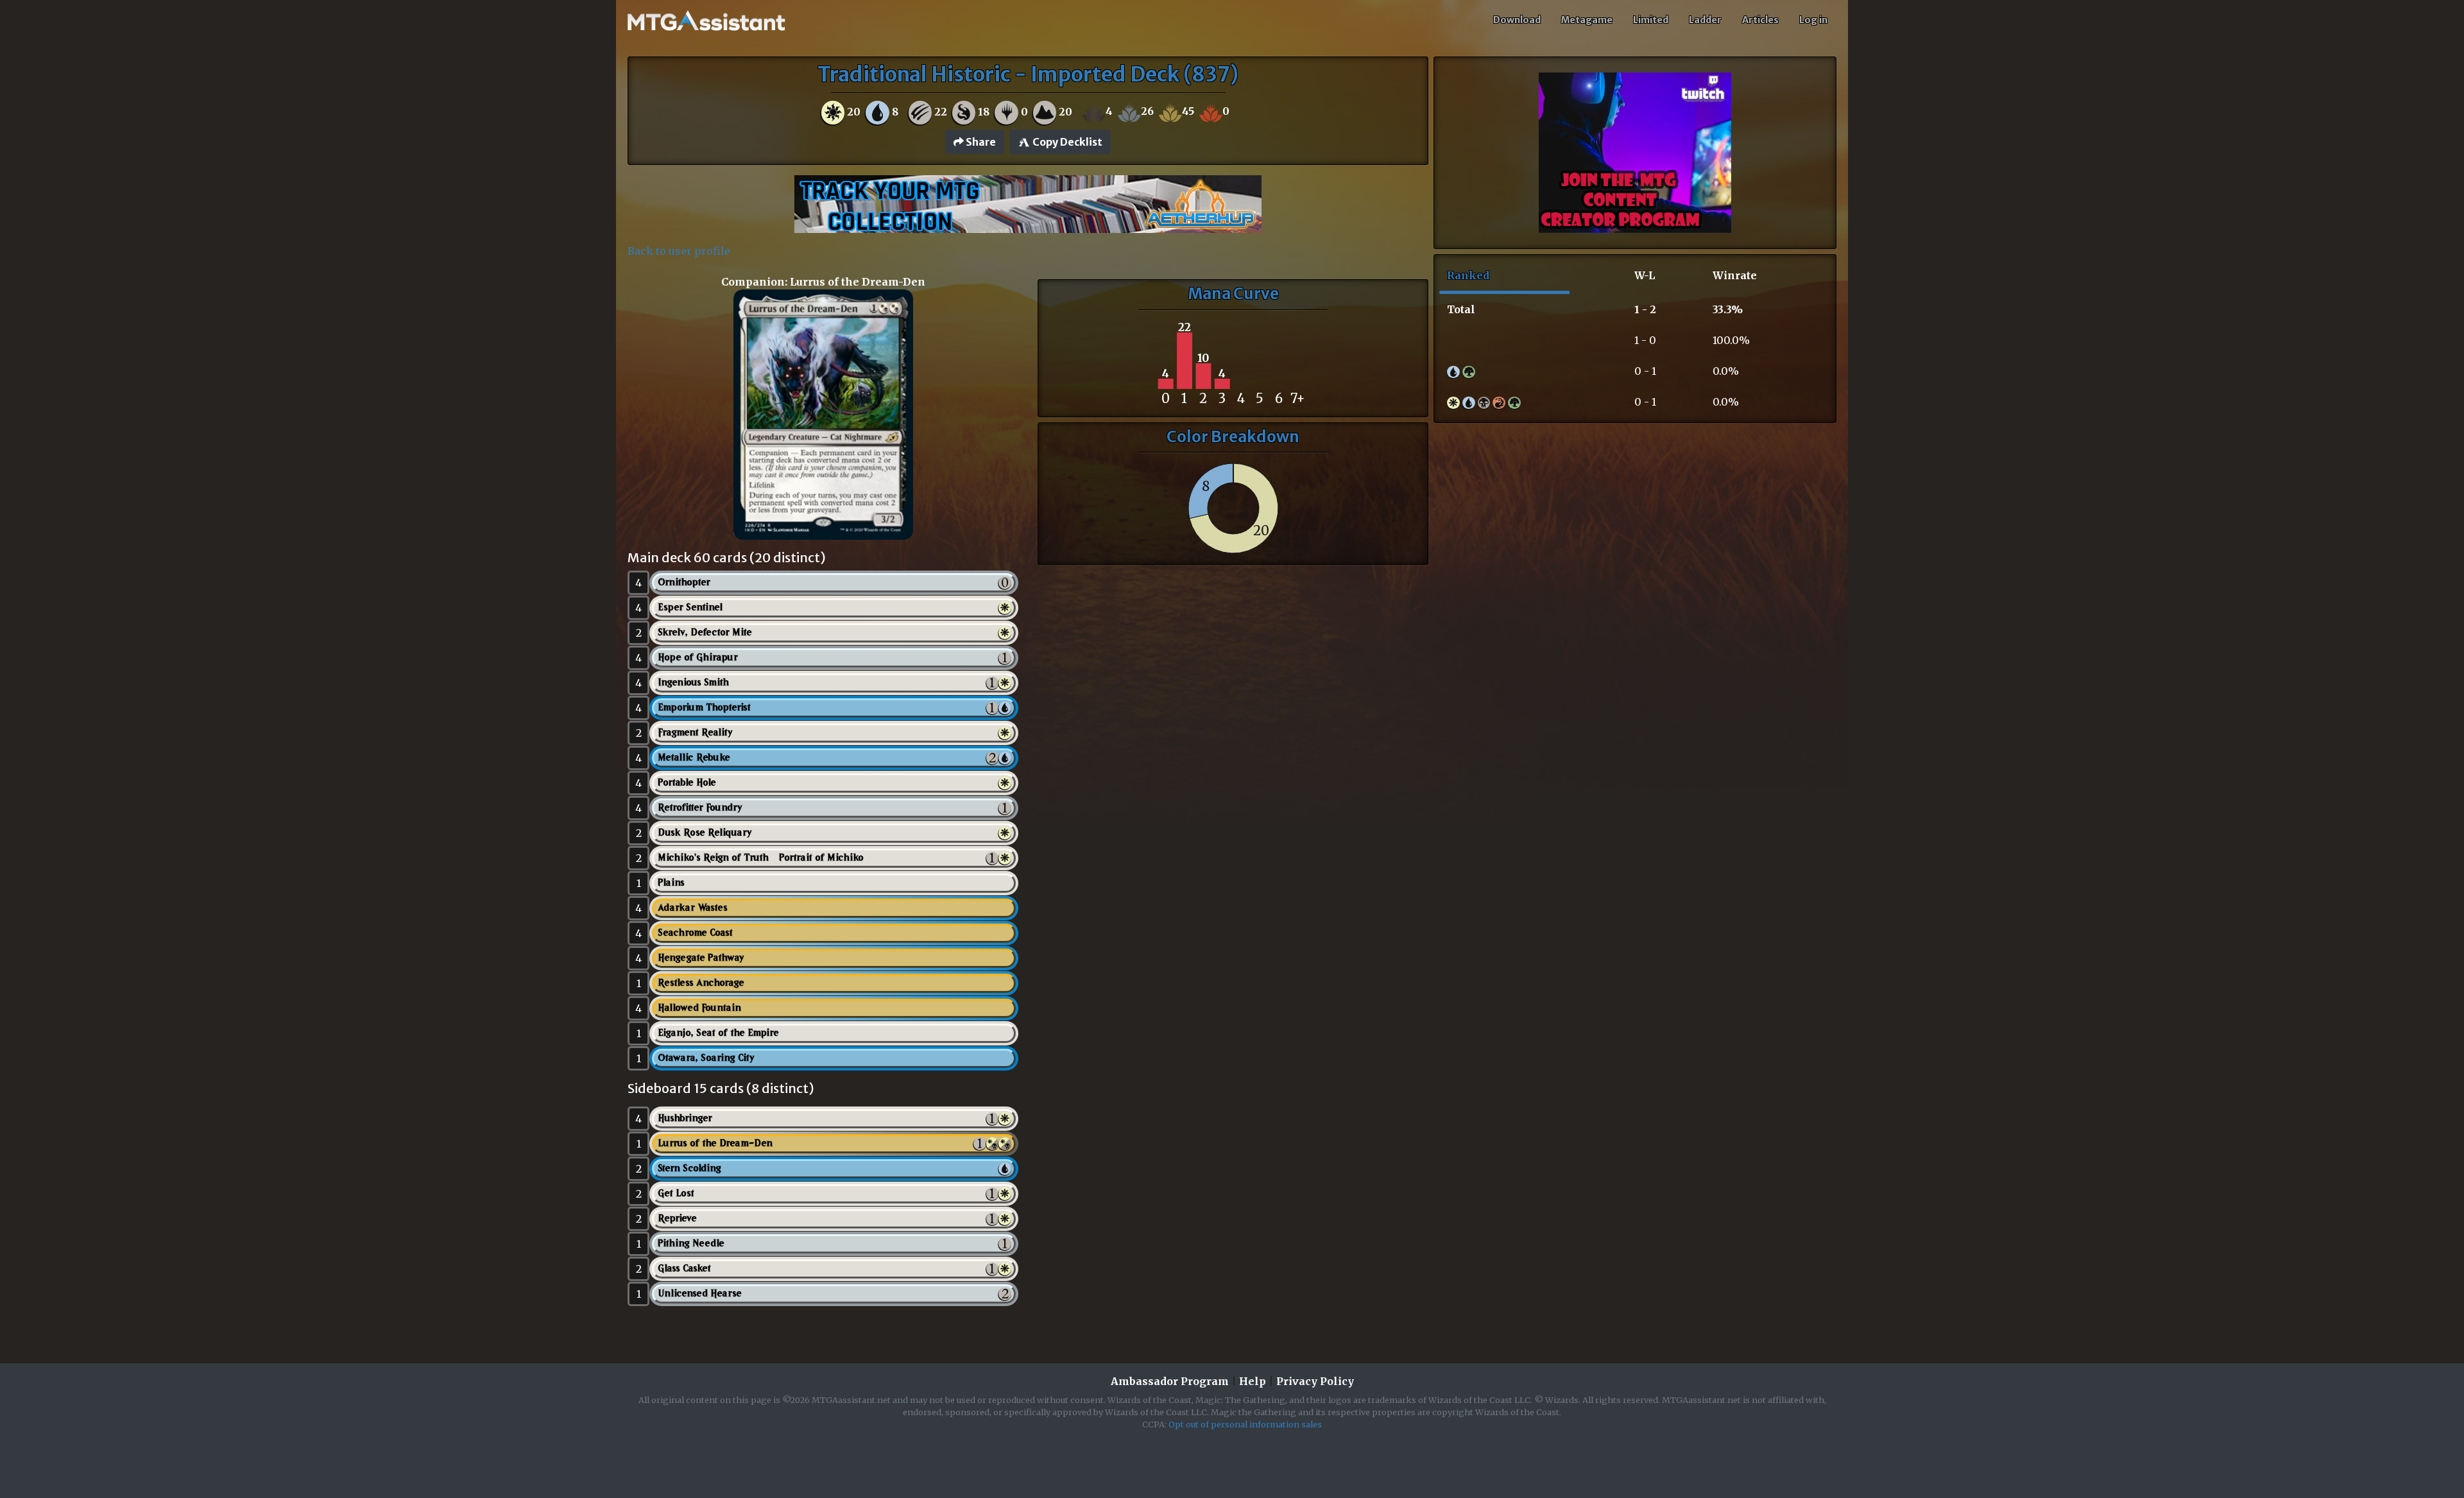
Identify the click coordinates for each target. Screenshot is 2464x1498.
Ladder (1705, 20)
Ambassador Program (1170, 1381)
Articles (1760, 20)
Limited (1651, 20)
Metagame (1587, 20)
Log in (1813, 20)
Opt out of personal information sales (1245, 1424)
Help (1253, 1381)
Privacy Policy (1315, 1381)
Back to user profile (679, 251)
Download (1517, 20)
